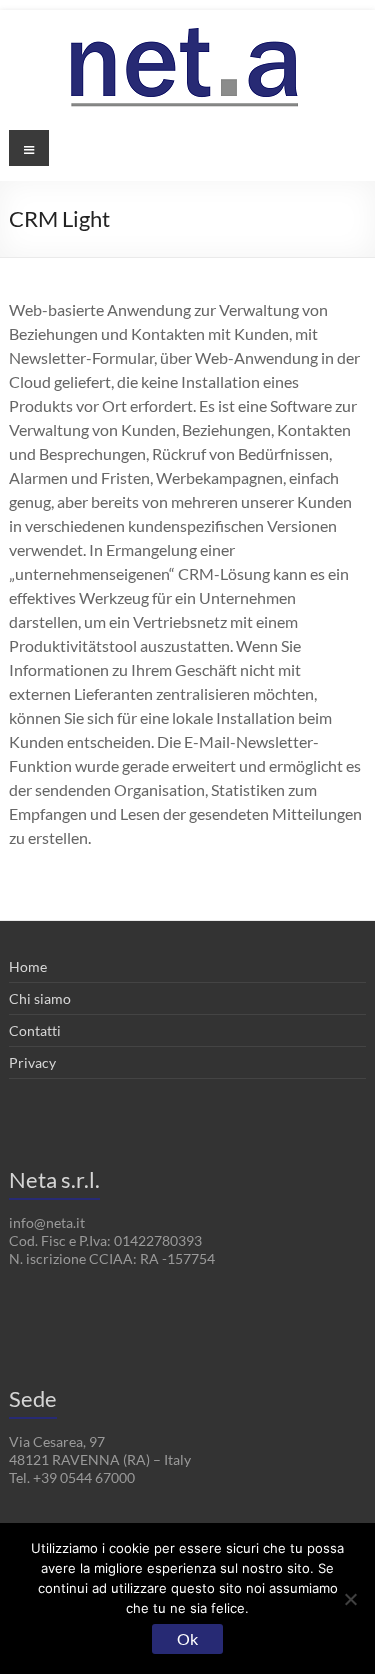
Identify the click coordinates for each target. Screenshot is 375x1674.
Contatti (35, 1030)
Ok (187, 1638)
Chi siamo (40, 998)
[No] (350, 1599)
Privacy (32, 1062)
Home (28, 966)
